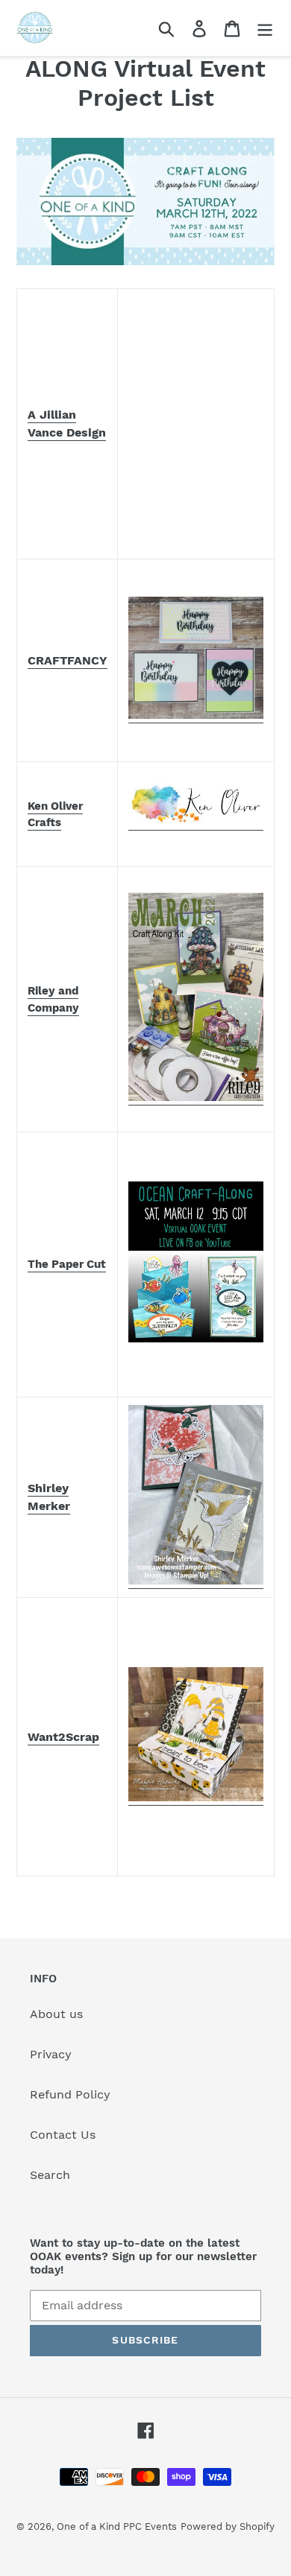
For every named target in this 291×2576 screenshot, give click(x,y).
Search (50, 2175)
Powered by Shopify (228, 2526)
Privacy (51, 2054)
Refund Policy (70, 2094)
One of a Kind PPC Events (117, 2526)
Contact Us (63, 2135)
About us (56, 2014)
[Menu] (265, 28)
